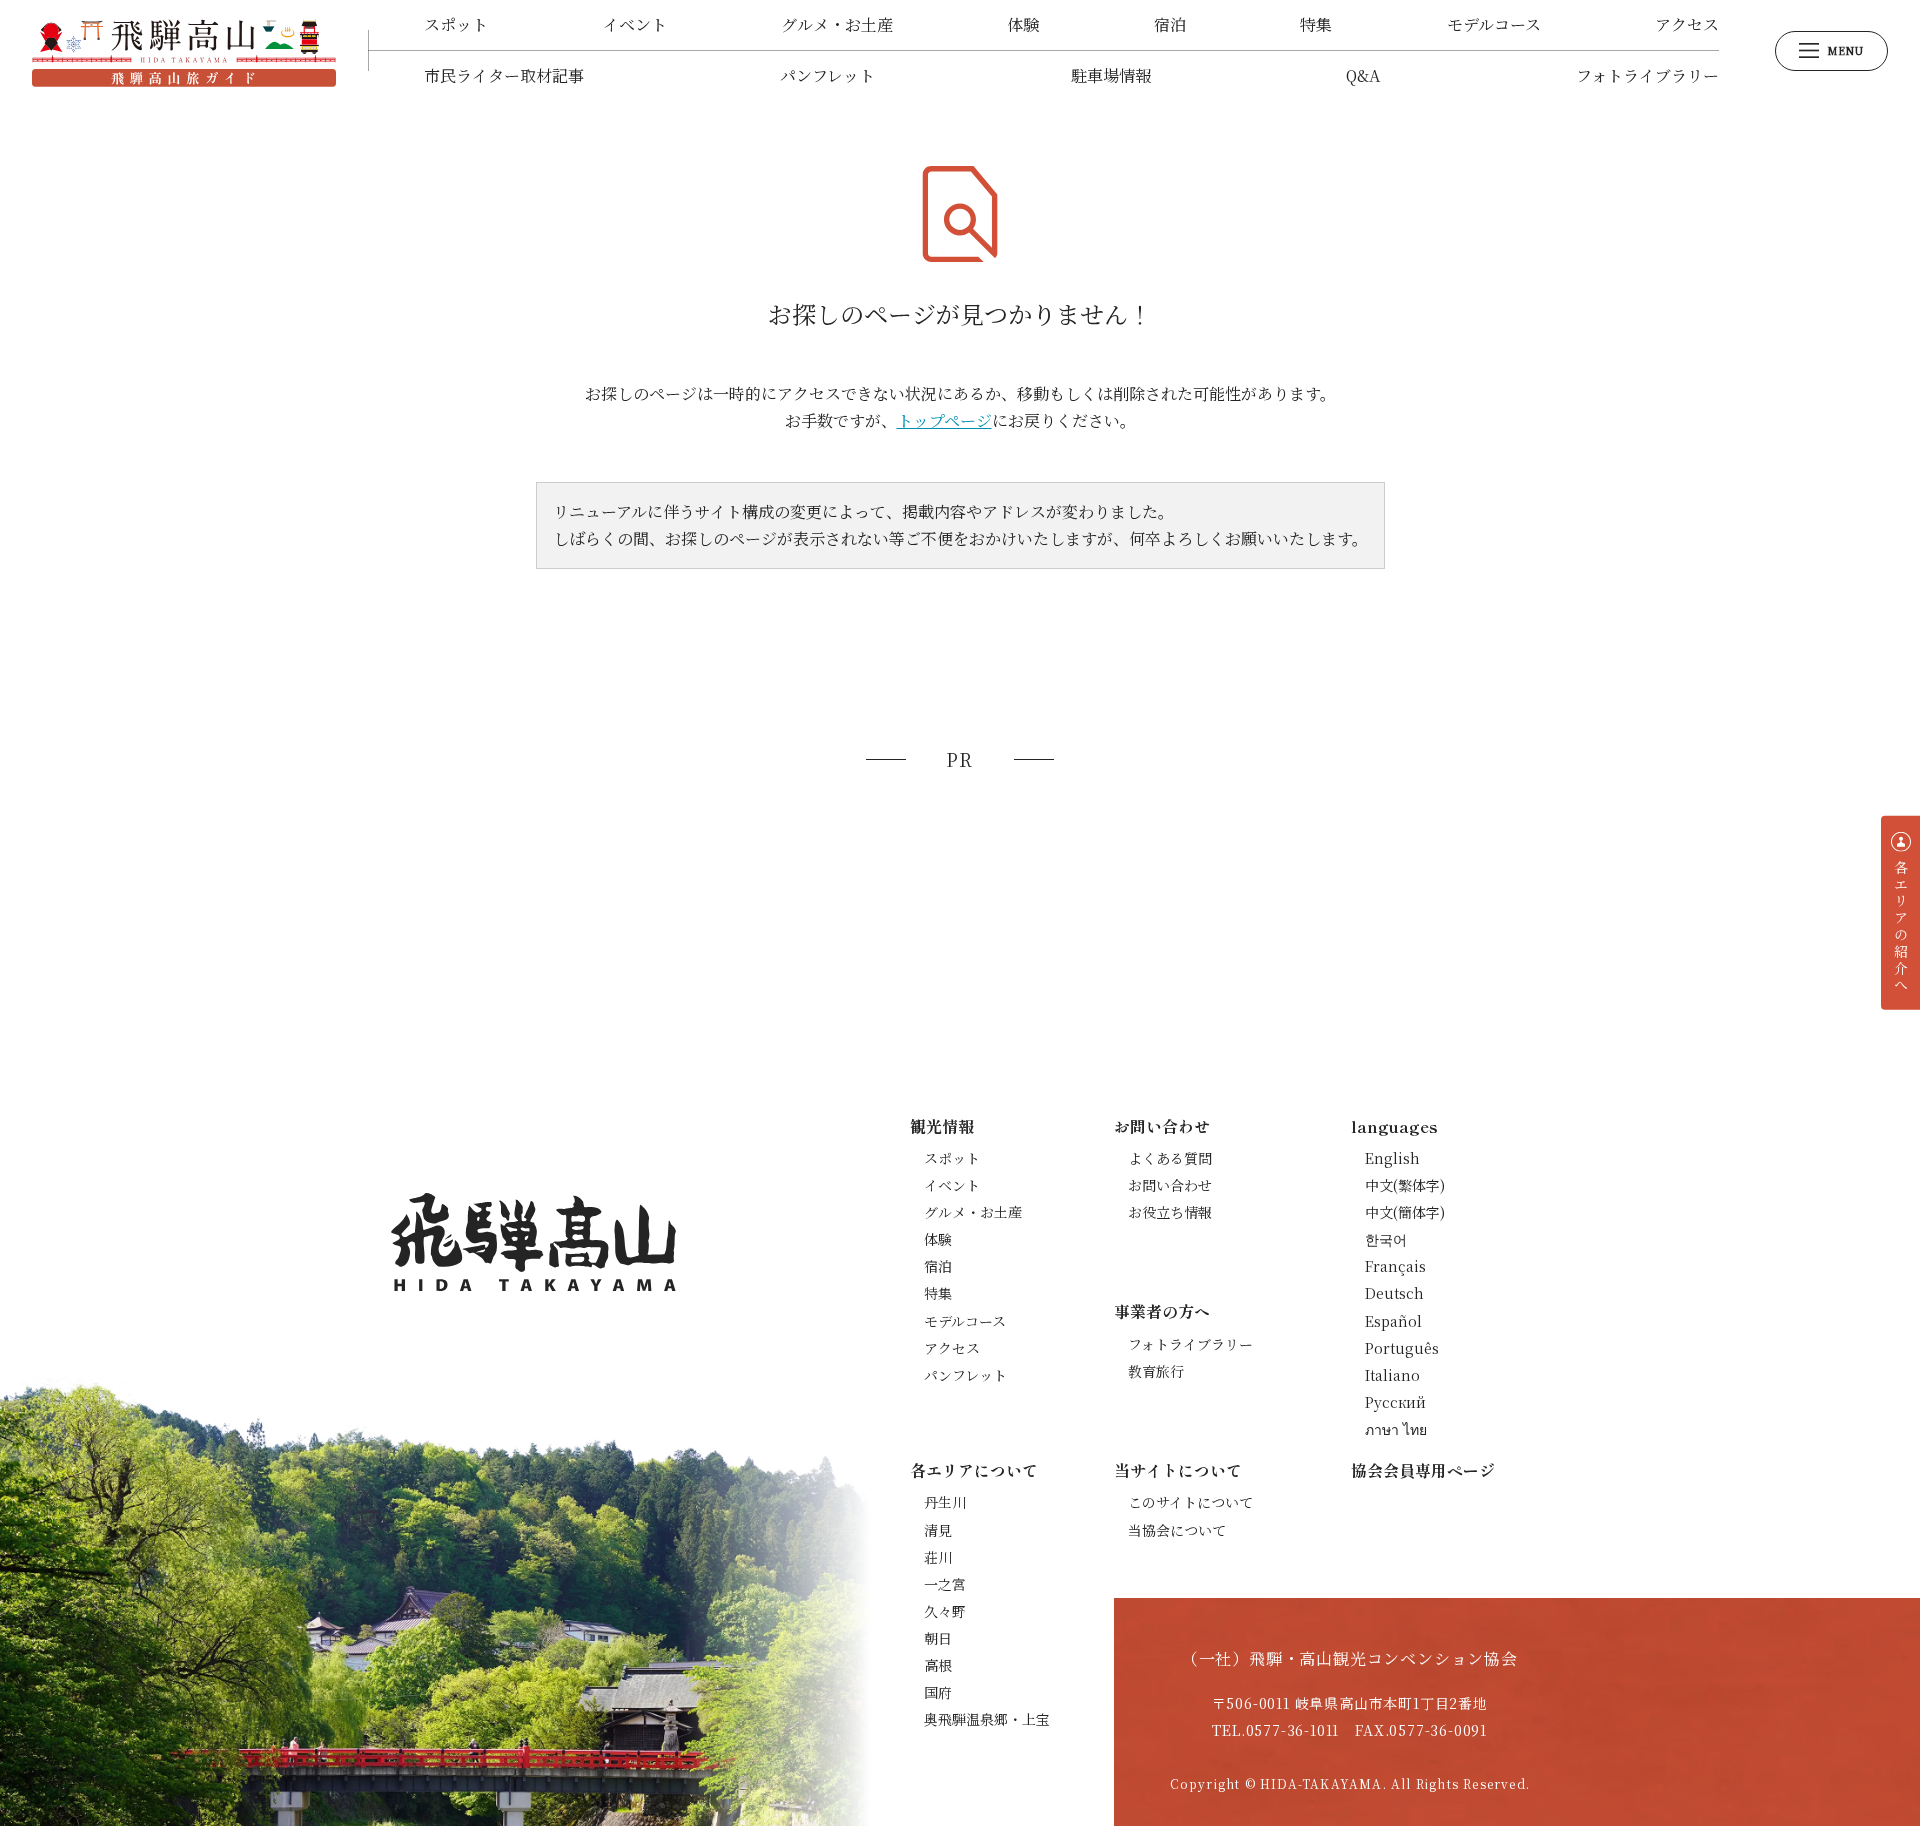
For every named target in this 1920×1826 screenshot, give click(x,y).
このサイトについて (1190, 1502)
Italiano (1392, 1375)
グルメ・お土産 (837, 24)
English (1392, 1158)
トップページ (944, 420)
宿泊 (1170, 24)
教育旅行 (1156, 1371)
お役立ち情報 (1170, 1212)
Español (1393, 1321)
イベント (635, 24)
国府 (938, 1692)
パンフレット (827, 75)
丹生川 (945, 1502)
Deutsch (1394, 1293)
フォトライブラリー (1647, 75)
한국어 (1386, 1239)
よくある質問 (1170, 1158)
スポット (456, 24)
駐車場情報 (1111, 75)
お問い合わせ (1170, 1185)
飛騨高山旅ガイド (184, 51)
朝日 (938, 1638)
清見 (938, 1530)
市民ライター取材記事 (504, 75)
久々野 (945, 1611)
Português (1402, 1348)
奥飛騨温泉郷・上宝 (987, 1719)
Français (1395, 1266)
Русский (1395, 1402)
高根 (938, 1665)
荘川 (938, 1557)
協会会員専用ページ (1423, 1470)
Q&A (1363, 75)
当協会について (1177, 1530)
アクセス (1687, 24)
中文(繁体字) (1405, 1185)
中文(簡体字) (1405, 1212)
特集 (1316, 24)
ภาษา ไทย (1396, 1429)
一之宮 (945, 1584)
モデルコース (1494, 24)
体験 (1023, 24)
